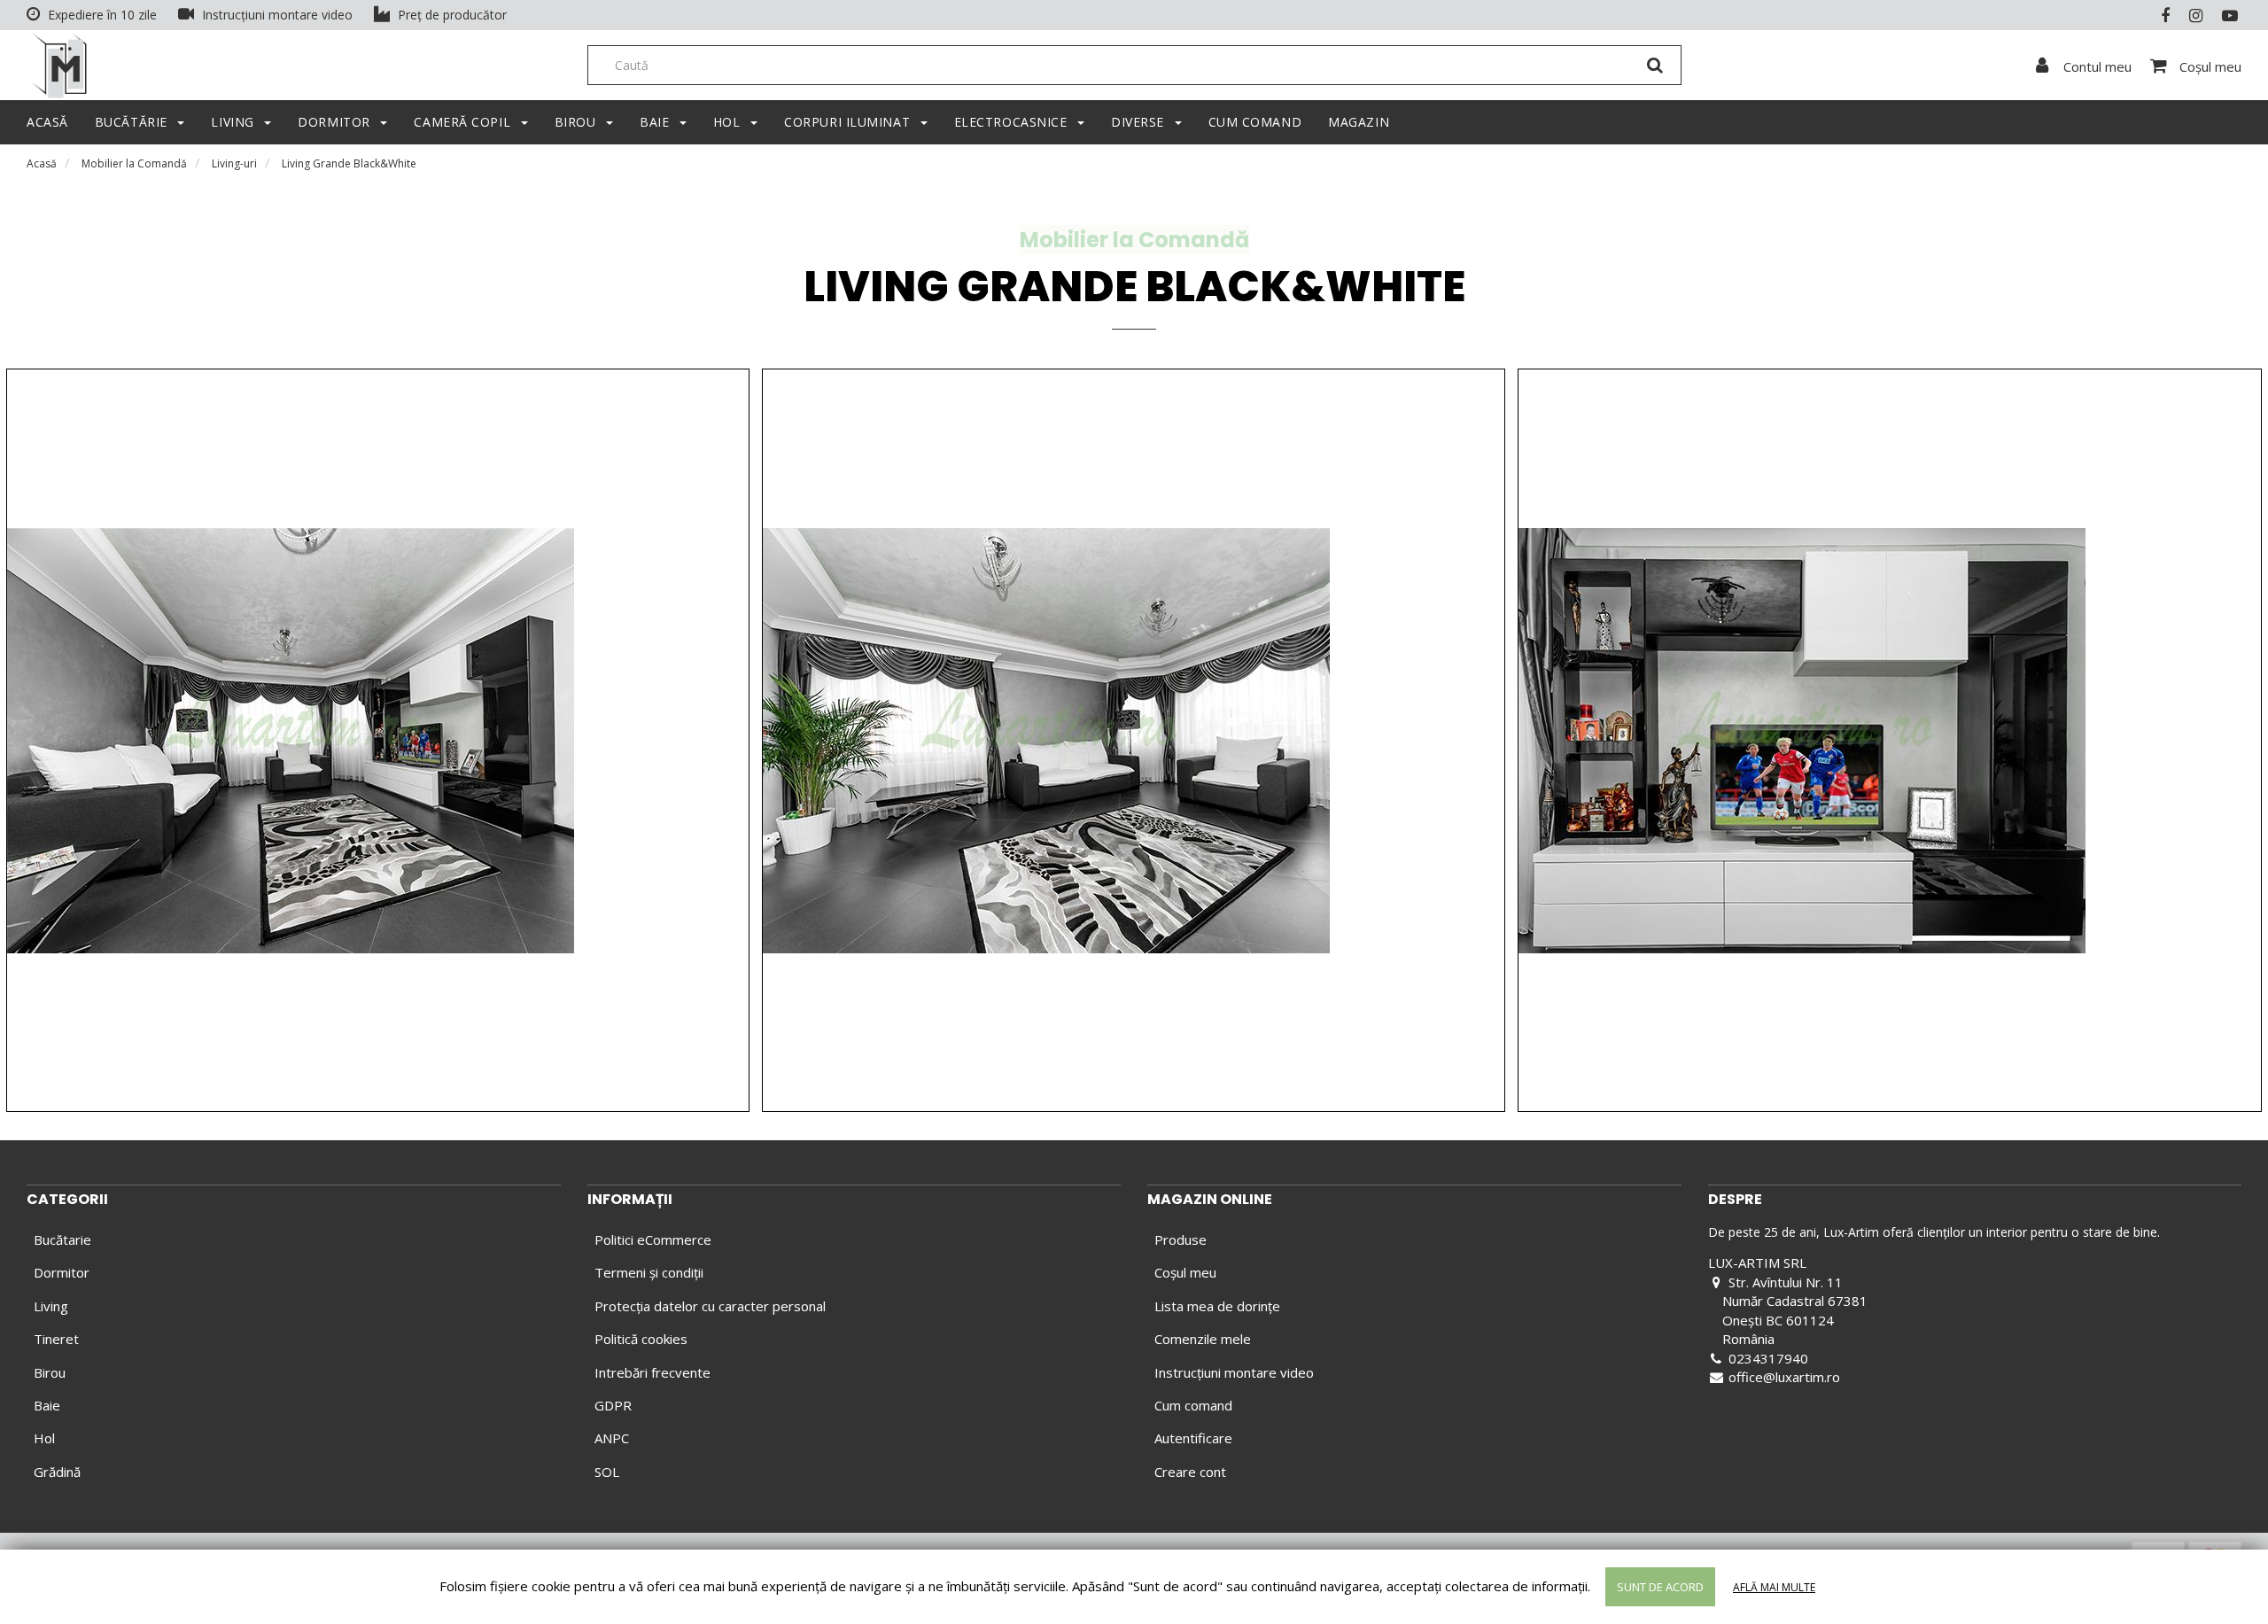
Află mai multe (1774, 1587)
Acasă (42, 163)
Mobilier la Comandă (134, 163)
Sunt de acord (1660, 1587)
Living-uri (234, 163)
